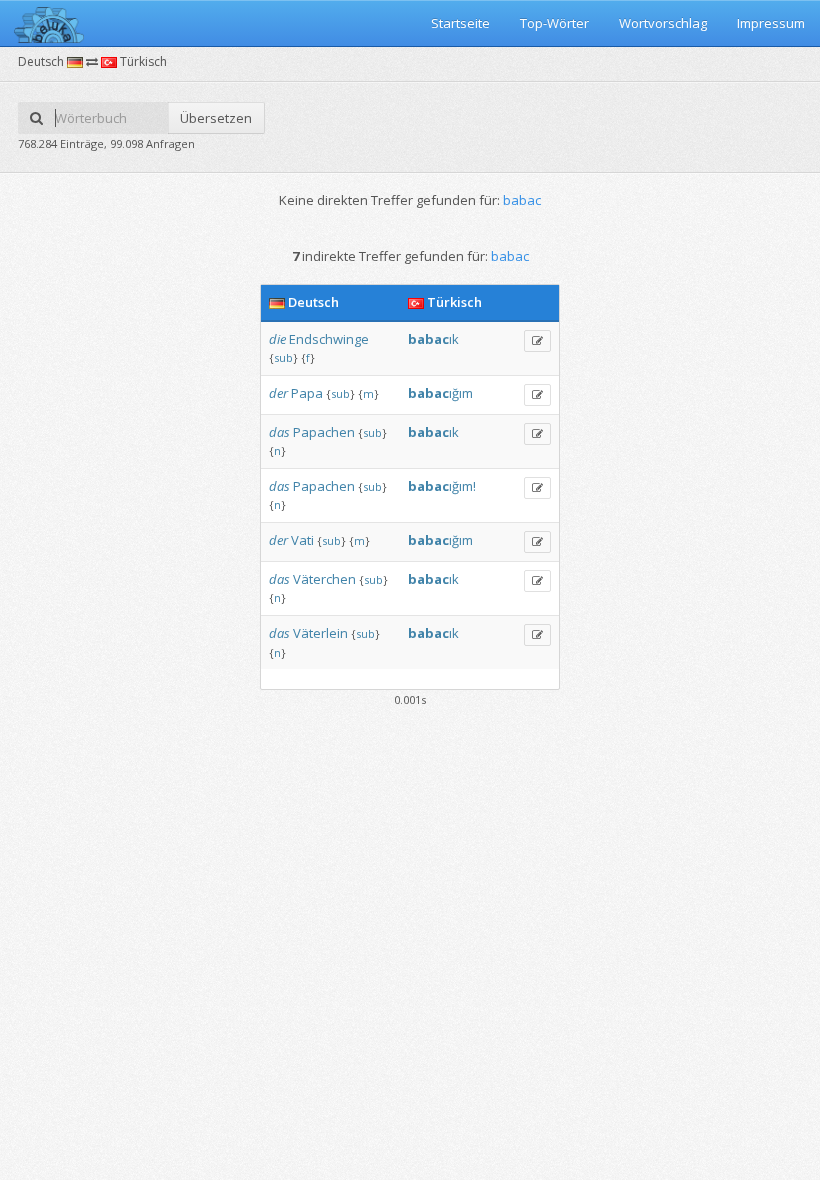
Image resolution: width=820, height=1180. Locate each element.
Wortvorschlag (663, 23)
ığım (440, 393)
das (279, 432)
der (278, 393)
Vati (302, 540)
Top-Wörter (554, 23)
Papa (307, 393)
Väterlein (320, 633)
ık (433, 339)
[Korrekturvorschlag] (537, 341)
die (277, 339)
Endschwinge (329, 339)
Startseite (460, 23)
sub (283, 357)
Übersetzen (216, 118)
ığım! (442, 486)
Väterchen (324, 579)
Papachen (324, 432)
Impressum (771, 23)
